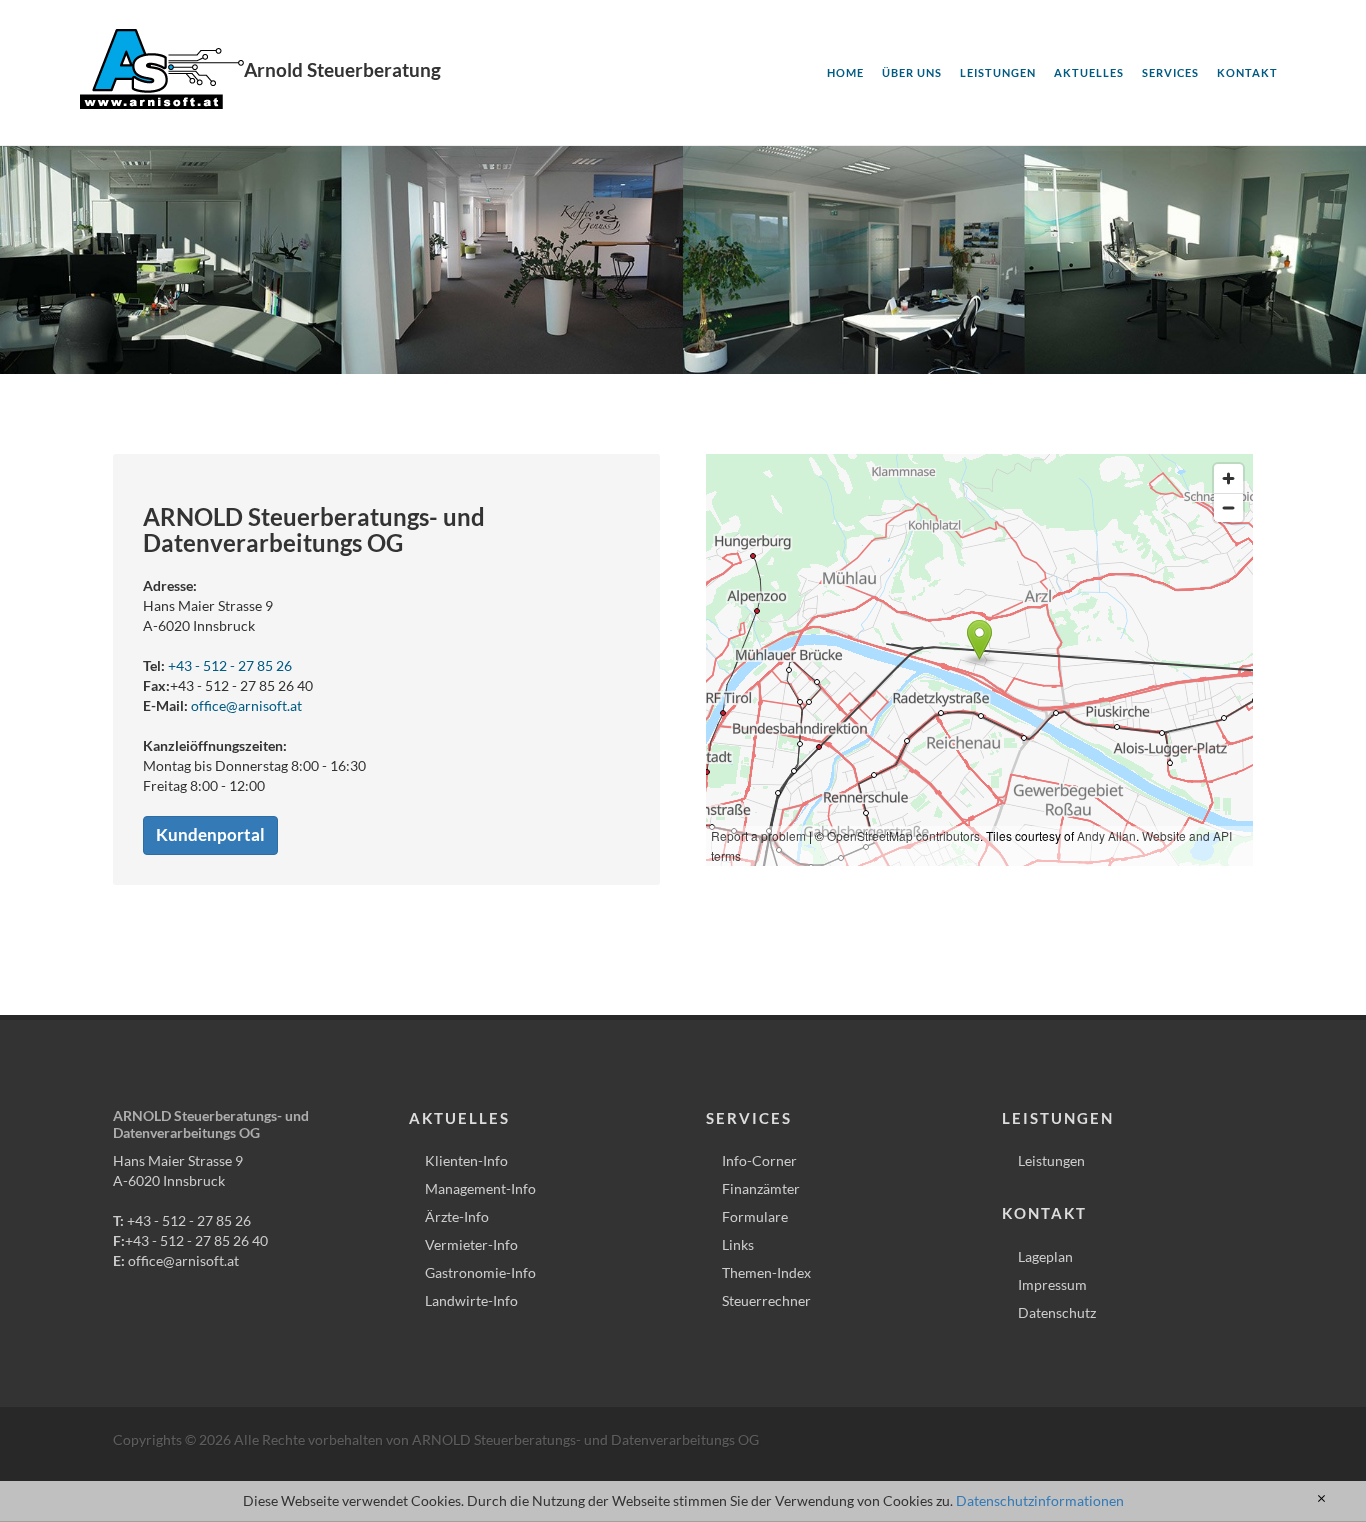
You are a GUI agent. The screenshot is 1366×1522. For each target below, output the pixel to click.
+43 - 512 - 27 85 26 (230, 665)
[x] (1321, 1499)
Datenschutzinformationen (1040, 1500)
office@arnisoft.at (246, 705)
